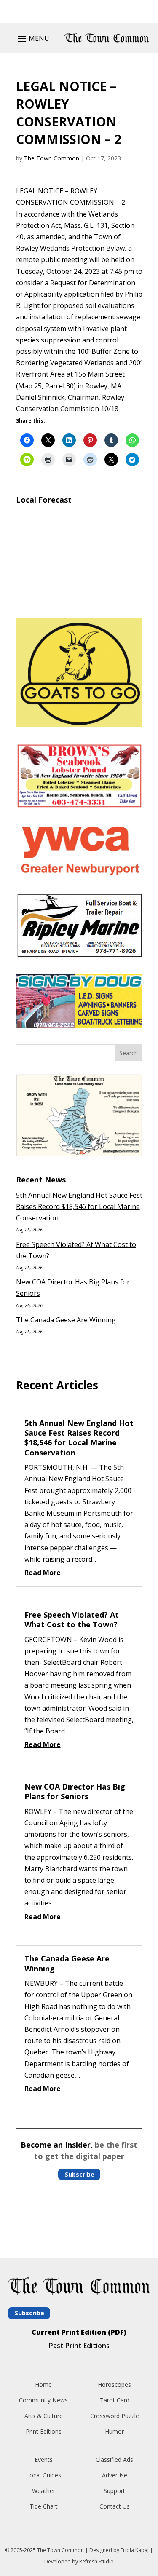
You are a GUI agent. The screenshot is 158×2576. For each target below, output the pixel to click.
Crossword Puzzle (115, 2416)
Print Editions (44, 2431)
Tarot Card (115, 2400)
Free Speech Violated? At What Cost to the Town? (72, 1620)
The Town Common (52, 158)
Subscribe (80, 2174)
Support (114, 2491)
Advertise (115, 2475)
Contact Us (115, 2506)
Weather (44, 2491)
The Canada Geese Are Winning (66, 1320)
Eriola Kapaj (135, 2550)
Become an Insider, (57, 2145)
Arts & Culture (44, 2416)
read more (43, 1573)
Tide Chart (44, 2506)
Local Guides (44, 2475)
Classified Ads (114, 2460)
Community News (43, 2400)
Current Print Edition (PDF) (79, 2332)
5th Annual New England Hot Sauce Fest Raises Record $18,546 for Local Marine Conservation (79, 1206)
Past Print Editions (79, 2346)
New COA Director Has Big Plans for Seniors (75, 1791)
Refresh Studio (96, 2561)
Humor (114, 2431)
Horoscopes (114, 2385)
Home (43, 2385)
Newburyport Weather (79, 601)
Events (44, 2460)
